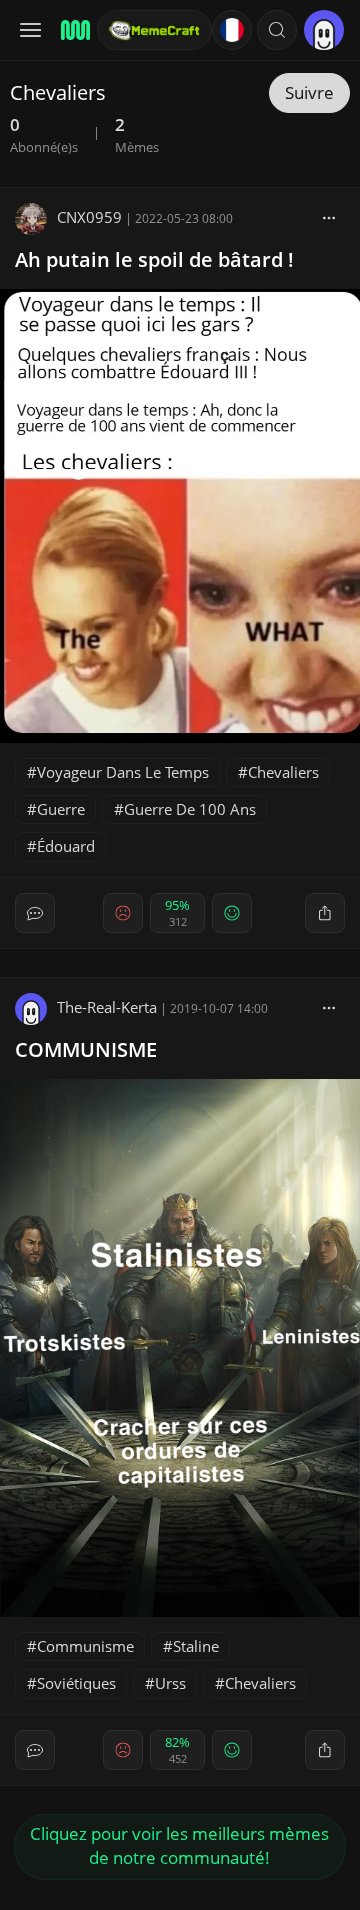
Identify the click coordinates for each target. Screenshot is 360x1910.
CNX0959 (89, 217)
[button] (277, 30)
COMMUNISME (86, 1049)
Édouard (66, 846)
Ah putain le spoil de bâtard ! (154, 259)
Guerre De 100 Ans (190, 809)
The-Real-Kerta (107, 1007)
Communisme (85, 1646)
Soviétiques (76, 1683)
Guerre (61, 809)
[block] (329, 217)
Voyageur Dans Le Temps (123, 772)
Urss (170, 1683)
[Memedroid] (72, 30)
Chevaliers (283, 772)
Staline (196, 1646)
